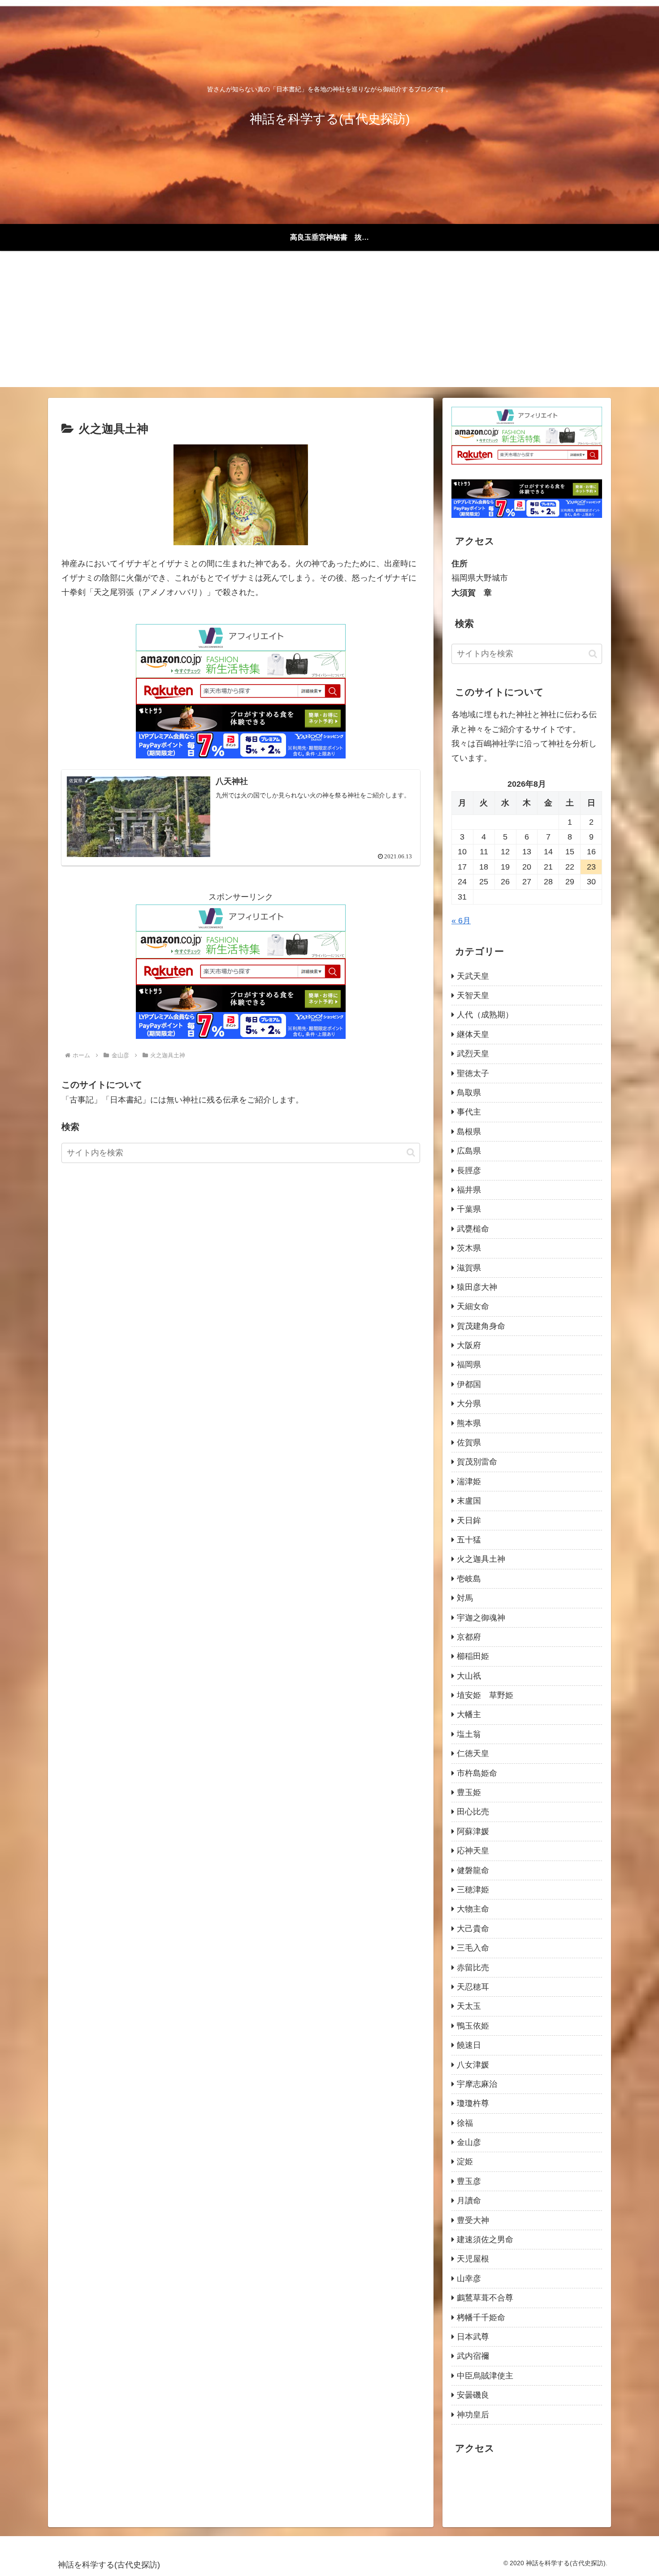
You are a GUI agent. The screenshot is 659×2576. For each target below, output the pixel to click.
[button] (411, 1152)
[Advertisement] (329, 324)
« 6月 (461, 921)
